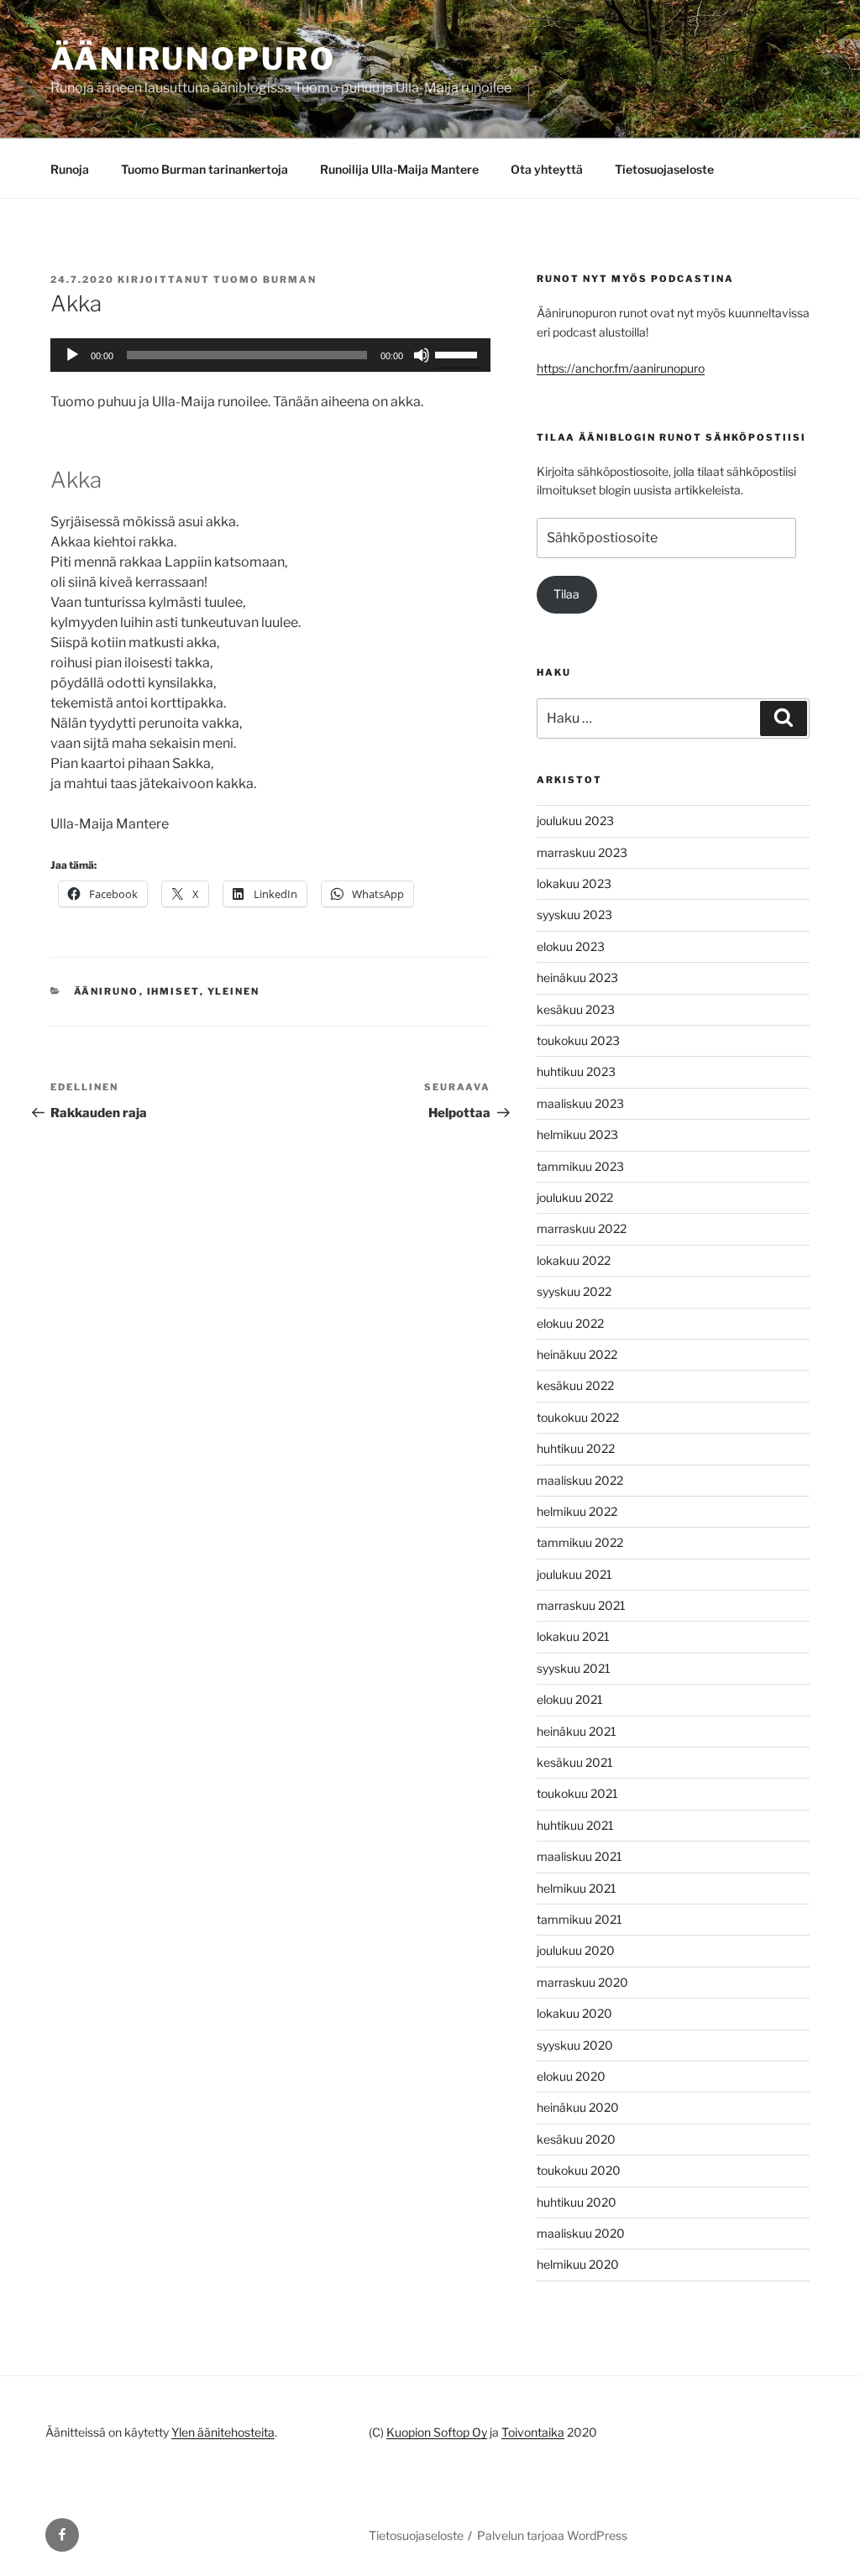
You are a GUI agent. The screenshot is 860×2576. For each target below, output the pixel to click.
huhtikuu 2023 (576, 1071)
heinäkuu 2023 (577, 977)
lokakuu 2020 (574, 2013)
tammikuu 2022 (580, 1542)
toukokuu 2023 (578, 1040)
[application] (270, 355)
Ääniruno (107, 991)
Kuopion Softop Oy (437, 2432)
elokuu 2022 (570, 1323)
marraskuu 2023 (582, 852)
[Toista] (72, 355)
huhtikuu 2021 (575, 1825)
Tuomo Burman (265, 280)
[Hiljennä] (422, 355)
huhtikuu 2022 (576, 1448)
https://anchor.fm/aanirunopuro (621, 368)
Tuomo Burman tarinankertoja (205, 169)
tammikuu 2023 (580, 1166)
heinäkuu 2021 (577, 1731)
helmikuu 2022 (577, 1511)
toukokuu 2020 (579, 2170)
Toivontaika (533, 2432)
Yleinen (234, 991)
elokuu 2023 (571, 946)
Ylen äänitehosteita (223, 2432)
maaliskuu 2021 (579, 1856)
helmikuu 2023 (577, 1134)
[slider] (459, 353)
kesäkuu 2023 (576, 1009)
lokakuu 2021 (573, 1636)
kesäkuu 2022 (575, 1385)
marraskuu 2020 (582, 1982)
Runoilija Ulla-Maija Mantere (399, 169)
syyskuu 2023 (574, 914)
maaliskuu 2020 (581, 2233)
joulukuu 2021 (574, 1574)
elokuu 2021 (570, 1699)
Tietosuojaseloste (664, 169)
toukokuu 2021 (577, 1793)
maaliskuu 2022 (580, 1480)
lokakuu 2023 (574, 883)
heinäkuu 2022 (577, 1354)
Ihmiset (173, 991)
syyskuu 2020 (575, 2045)
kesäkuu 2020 (576, 2139)
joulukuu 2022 (575, 1197)
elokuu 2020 (571, 2076)
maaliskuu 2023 (580, 1103)
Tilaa (566, 594)
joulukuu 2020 (576, 1950)
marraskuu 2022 (582, 1228)
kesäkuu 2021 (575, 1762)
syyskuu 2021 (574, 1668)
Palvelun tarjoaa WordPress (552, 2535)
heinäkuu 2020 (578, 2107)
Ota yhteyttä (547, 169)
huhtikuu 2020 (577, 2202)
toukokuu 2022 (578, 1417)
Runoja (70, 169)
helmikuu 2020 (578, 2264)
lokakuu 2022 (574, 1260)
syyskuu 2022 (574, 1291)
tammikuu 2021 (579, 1919)
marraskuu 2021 (581, 1605)
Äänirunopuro (193, 59)
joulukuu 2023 (575, 820)
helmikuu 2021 (577, 1888)
